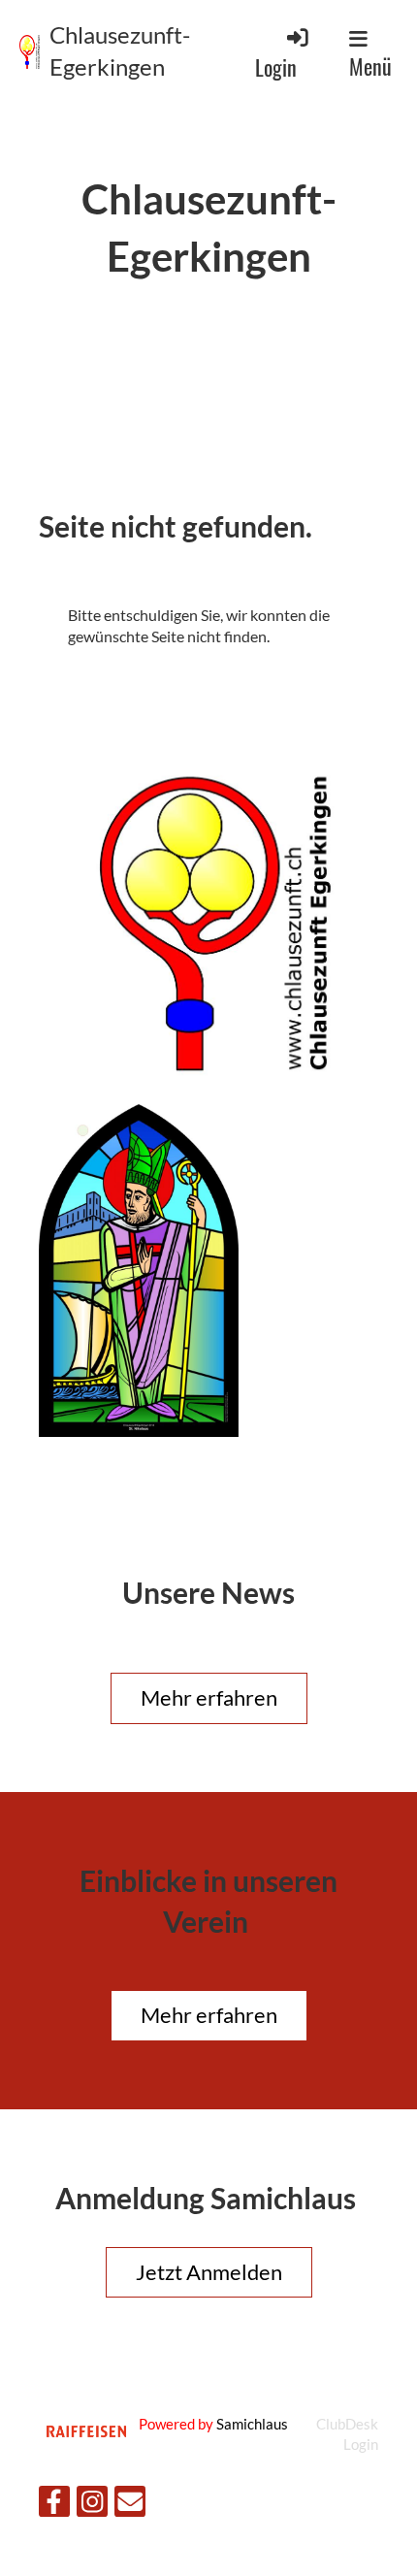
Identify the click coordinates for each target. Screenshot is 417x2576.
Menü (370, 65)
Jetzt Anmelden (209, 2272)
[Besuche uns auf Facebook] (54, 2505)
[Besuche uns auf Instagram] (92, 2505)
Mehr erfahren (209, 1697)
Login (276, 67)
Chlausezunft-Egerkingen (120, 51)
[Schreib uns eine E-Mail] (130, 2505)
